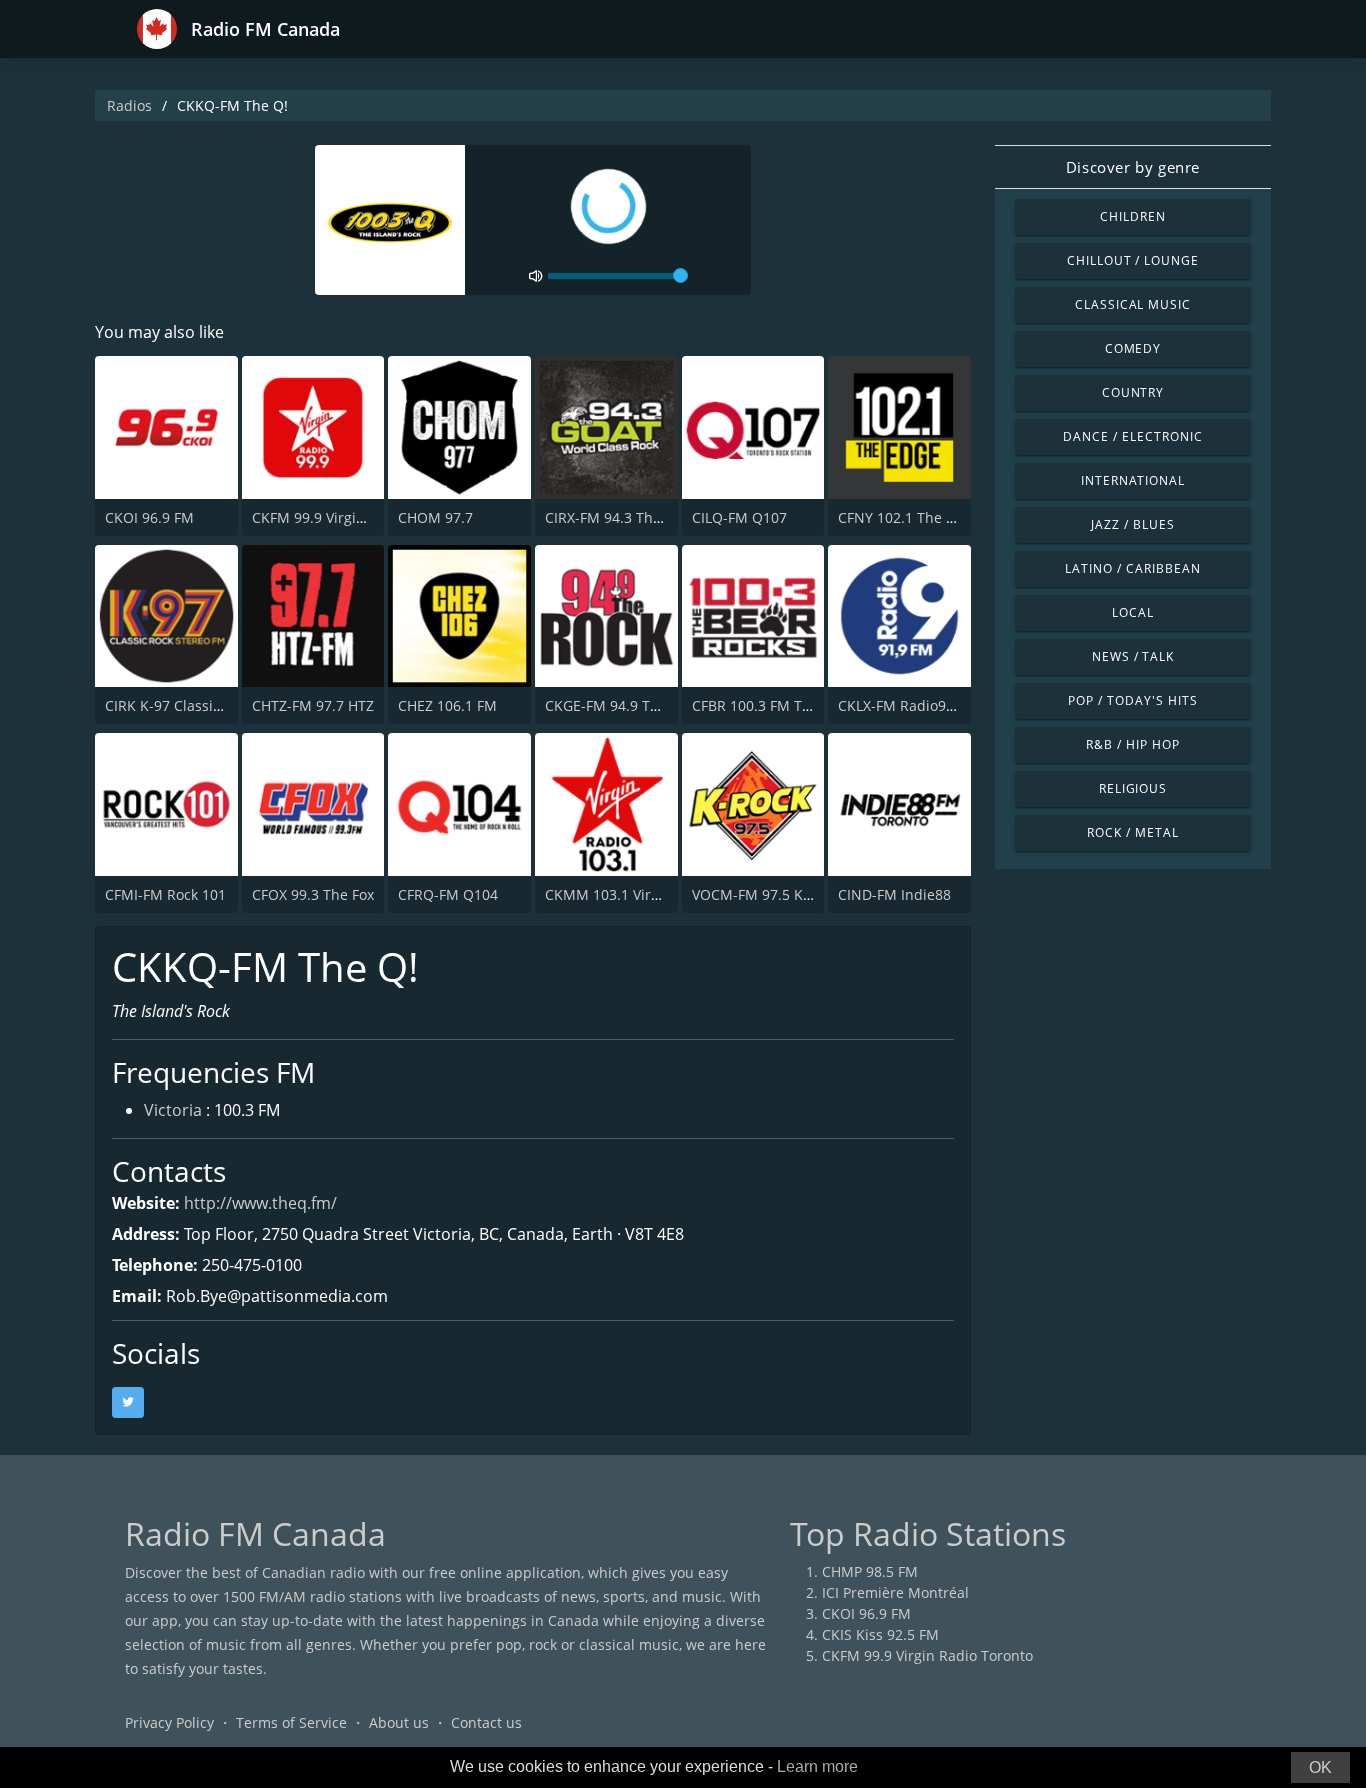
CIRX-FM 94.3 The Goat (620, 517)
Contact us (486, 1722)
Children (1133, 216)
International (1133, 480)
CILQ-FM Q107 (739, 517)
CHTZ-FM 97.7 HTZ (313, 705)
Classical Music (1133, 304)
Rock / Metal (1133, 832)
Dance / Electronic (1132, 436)
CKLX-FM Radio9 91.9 (908, 705)
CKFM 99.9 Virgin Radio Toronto (357, 517)
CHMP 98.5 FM (870, 1571)
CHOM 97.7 (435, 517)
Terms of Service (291, 1722)
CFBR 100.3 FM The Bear (773, 705)
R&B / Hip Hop (1132, 744)
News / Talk (1133, 656)
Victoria (173, 1110)
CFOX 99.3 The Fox (313, 894)
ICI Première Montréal (895, 1592)
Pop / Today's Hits (1132, 700)
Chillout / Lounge (1133, 260)
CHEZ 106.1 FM (447, 705)
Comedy (1133, 348)
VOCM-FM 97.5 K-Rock (765, 894)
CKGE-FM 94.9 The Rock (623, 705)
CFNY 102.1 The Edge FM (920, 517)
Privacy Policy (169, 1722)
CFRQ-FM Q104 (448, 894)
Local (1133, 612)
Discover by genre (1133, 167)
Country (1133, 392)
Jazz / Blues (1133, 524)
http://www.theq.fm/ (260, 1203)
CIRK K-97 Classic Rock (180, 705)
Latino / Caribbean (1132, 568)
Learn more (817, 1766)
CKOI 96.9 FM (149, 517)
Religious (1133, 788)
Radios (129, 105)
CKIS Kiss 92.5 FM (880, 1634)
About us (399, 1722)
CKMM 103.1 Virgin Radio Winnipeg (663, 894)
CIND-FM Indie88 (894, 894)
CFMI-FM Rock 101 (165, 894)
